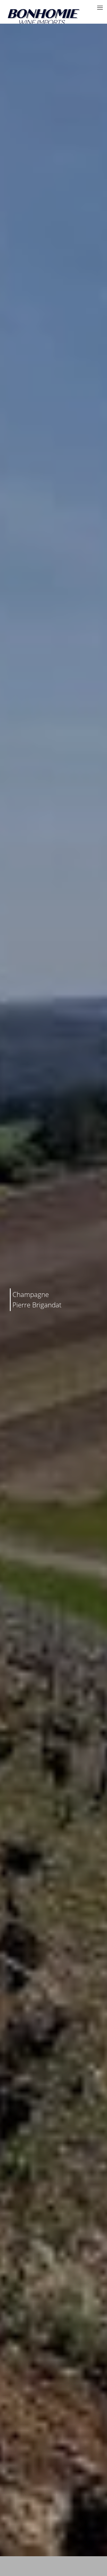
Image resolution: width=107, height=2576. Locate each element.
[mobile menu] (100, 8)
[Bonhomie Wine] (44, 17)
